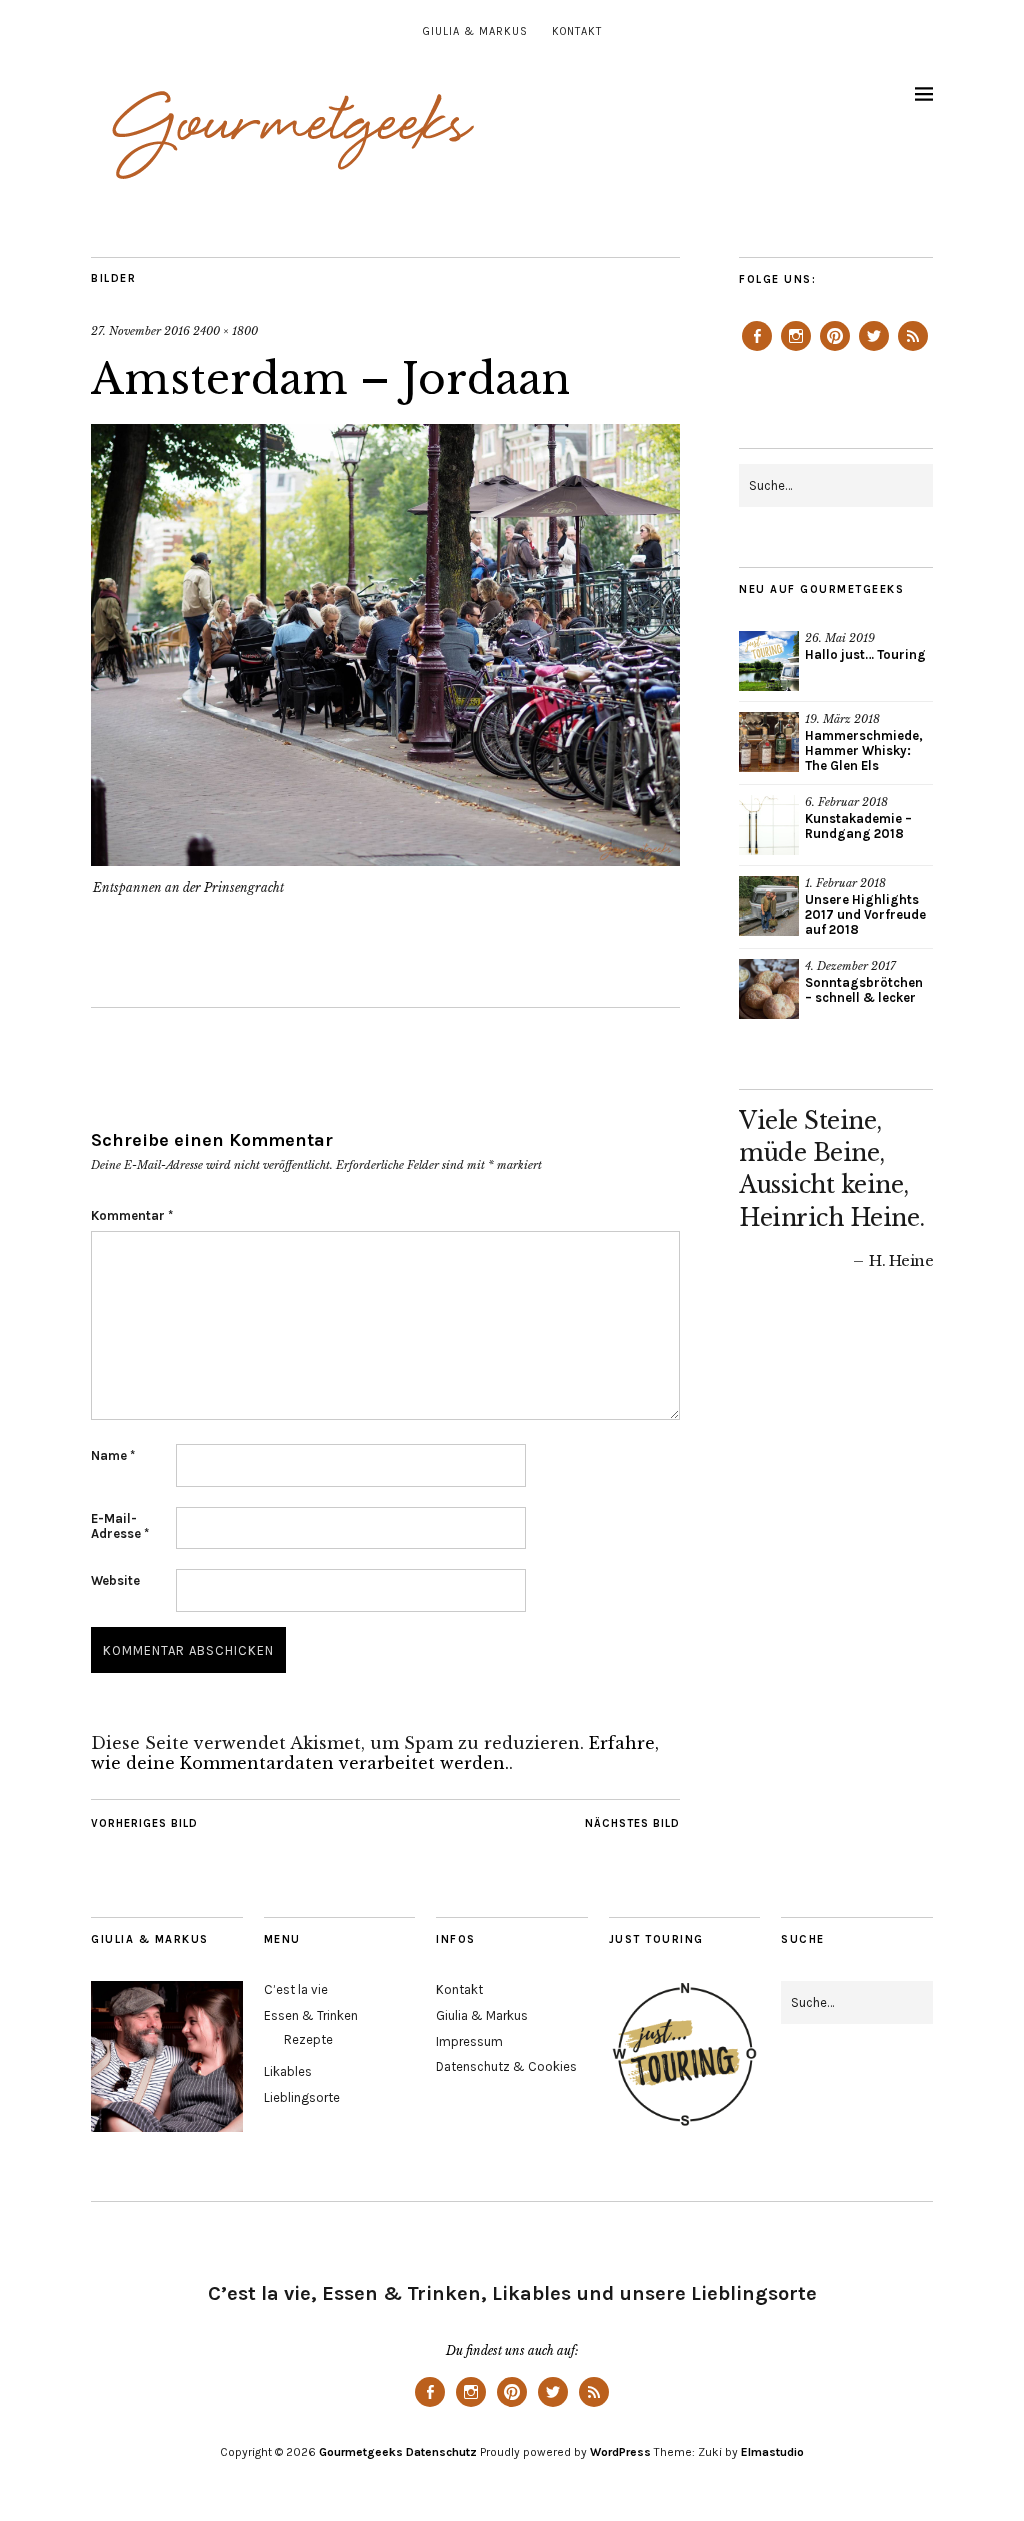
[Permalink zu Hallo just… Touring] (769, 661)
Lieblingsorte (302, 2097)
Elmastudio (772, 2452)
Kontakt (577, 31)
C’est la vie (296, 1989)
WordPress (620, 2452)
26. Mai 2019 (840, 638)
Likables (288, 2071)
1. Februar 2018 (845, 883)
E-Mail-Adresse (120, 1526)
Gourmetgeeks (361, 2452)
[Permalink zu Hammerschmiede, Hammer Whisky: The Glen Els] (769, 742)
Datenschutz (441, 2452)
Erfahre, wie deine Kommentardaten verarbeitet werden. (375, 1753)
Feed (913, 350)
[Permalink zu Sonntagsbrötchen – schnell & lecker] (769, 989)
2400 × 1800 (225, 331)
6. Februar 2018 (846, 802)
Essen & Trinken (311, 2015)
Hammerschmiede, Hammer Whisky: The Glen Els (864, 750)
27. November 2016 (140, 331)
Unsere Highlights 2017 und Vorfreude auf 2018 (865, 914)
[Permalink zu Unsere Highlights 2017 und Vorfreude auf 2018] (769, 906)
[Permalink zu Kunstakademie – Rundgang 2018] (769, 825)
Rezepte (308, 2039)
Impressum (469, 2041)
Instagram (796, 350)
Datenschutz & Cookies (506, 2066)
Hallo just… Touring (865, 654)
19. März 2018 (842, 719)
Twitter (874, 350)
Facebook (757, 350)
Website (115, 1580)
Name (113, 1455)
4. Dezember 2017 (850, 966)
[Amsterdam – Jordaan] (385, 860)
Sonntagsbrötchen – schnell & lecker (864, 990)
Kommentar (132, 1215)
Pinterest (835, 350)
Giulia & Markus (475, 31)
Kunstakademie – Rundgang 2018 (858, 826)
